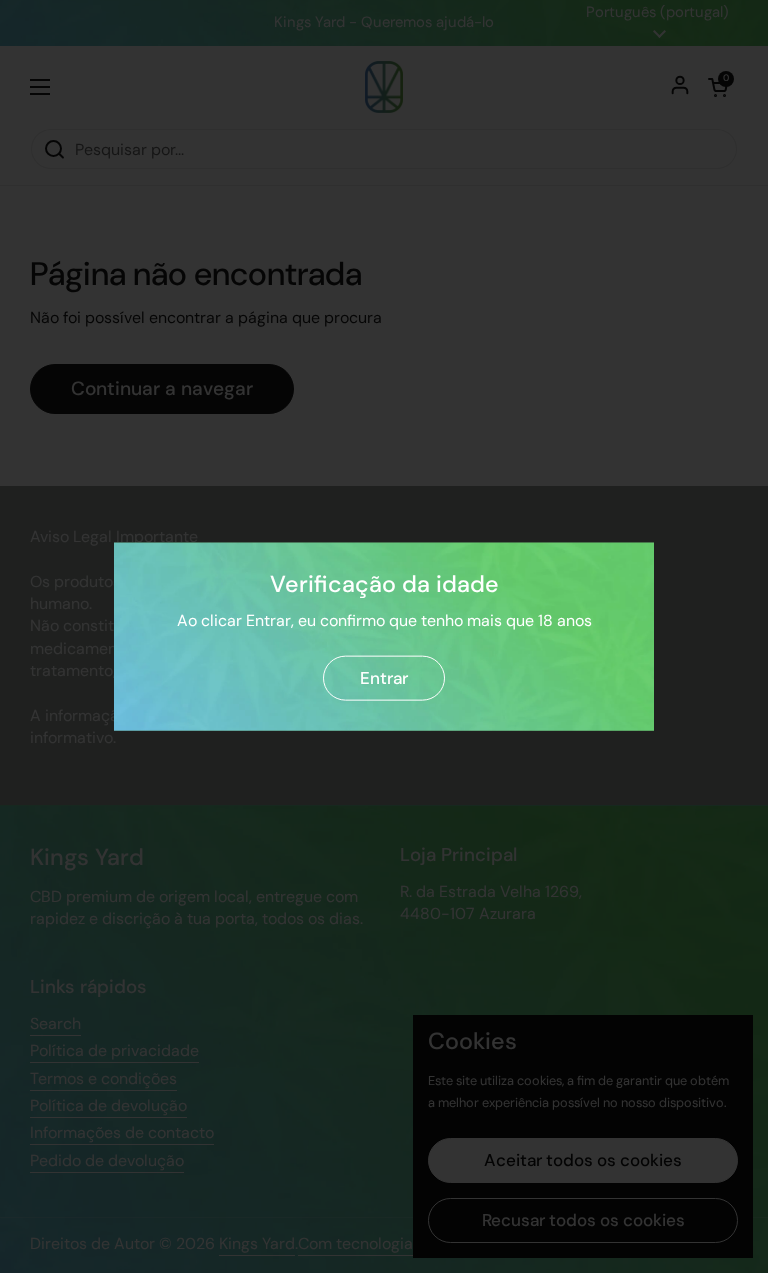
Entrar (384, 678)
